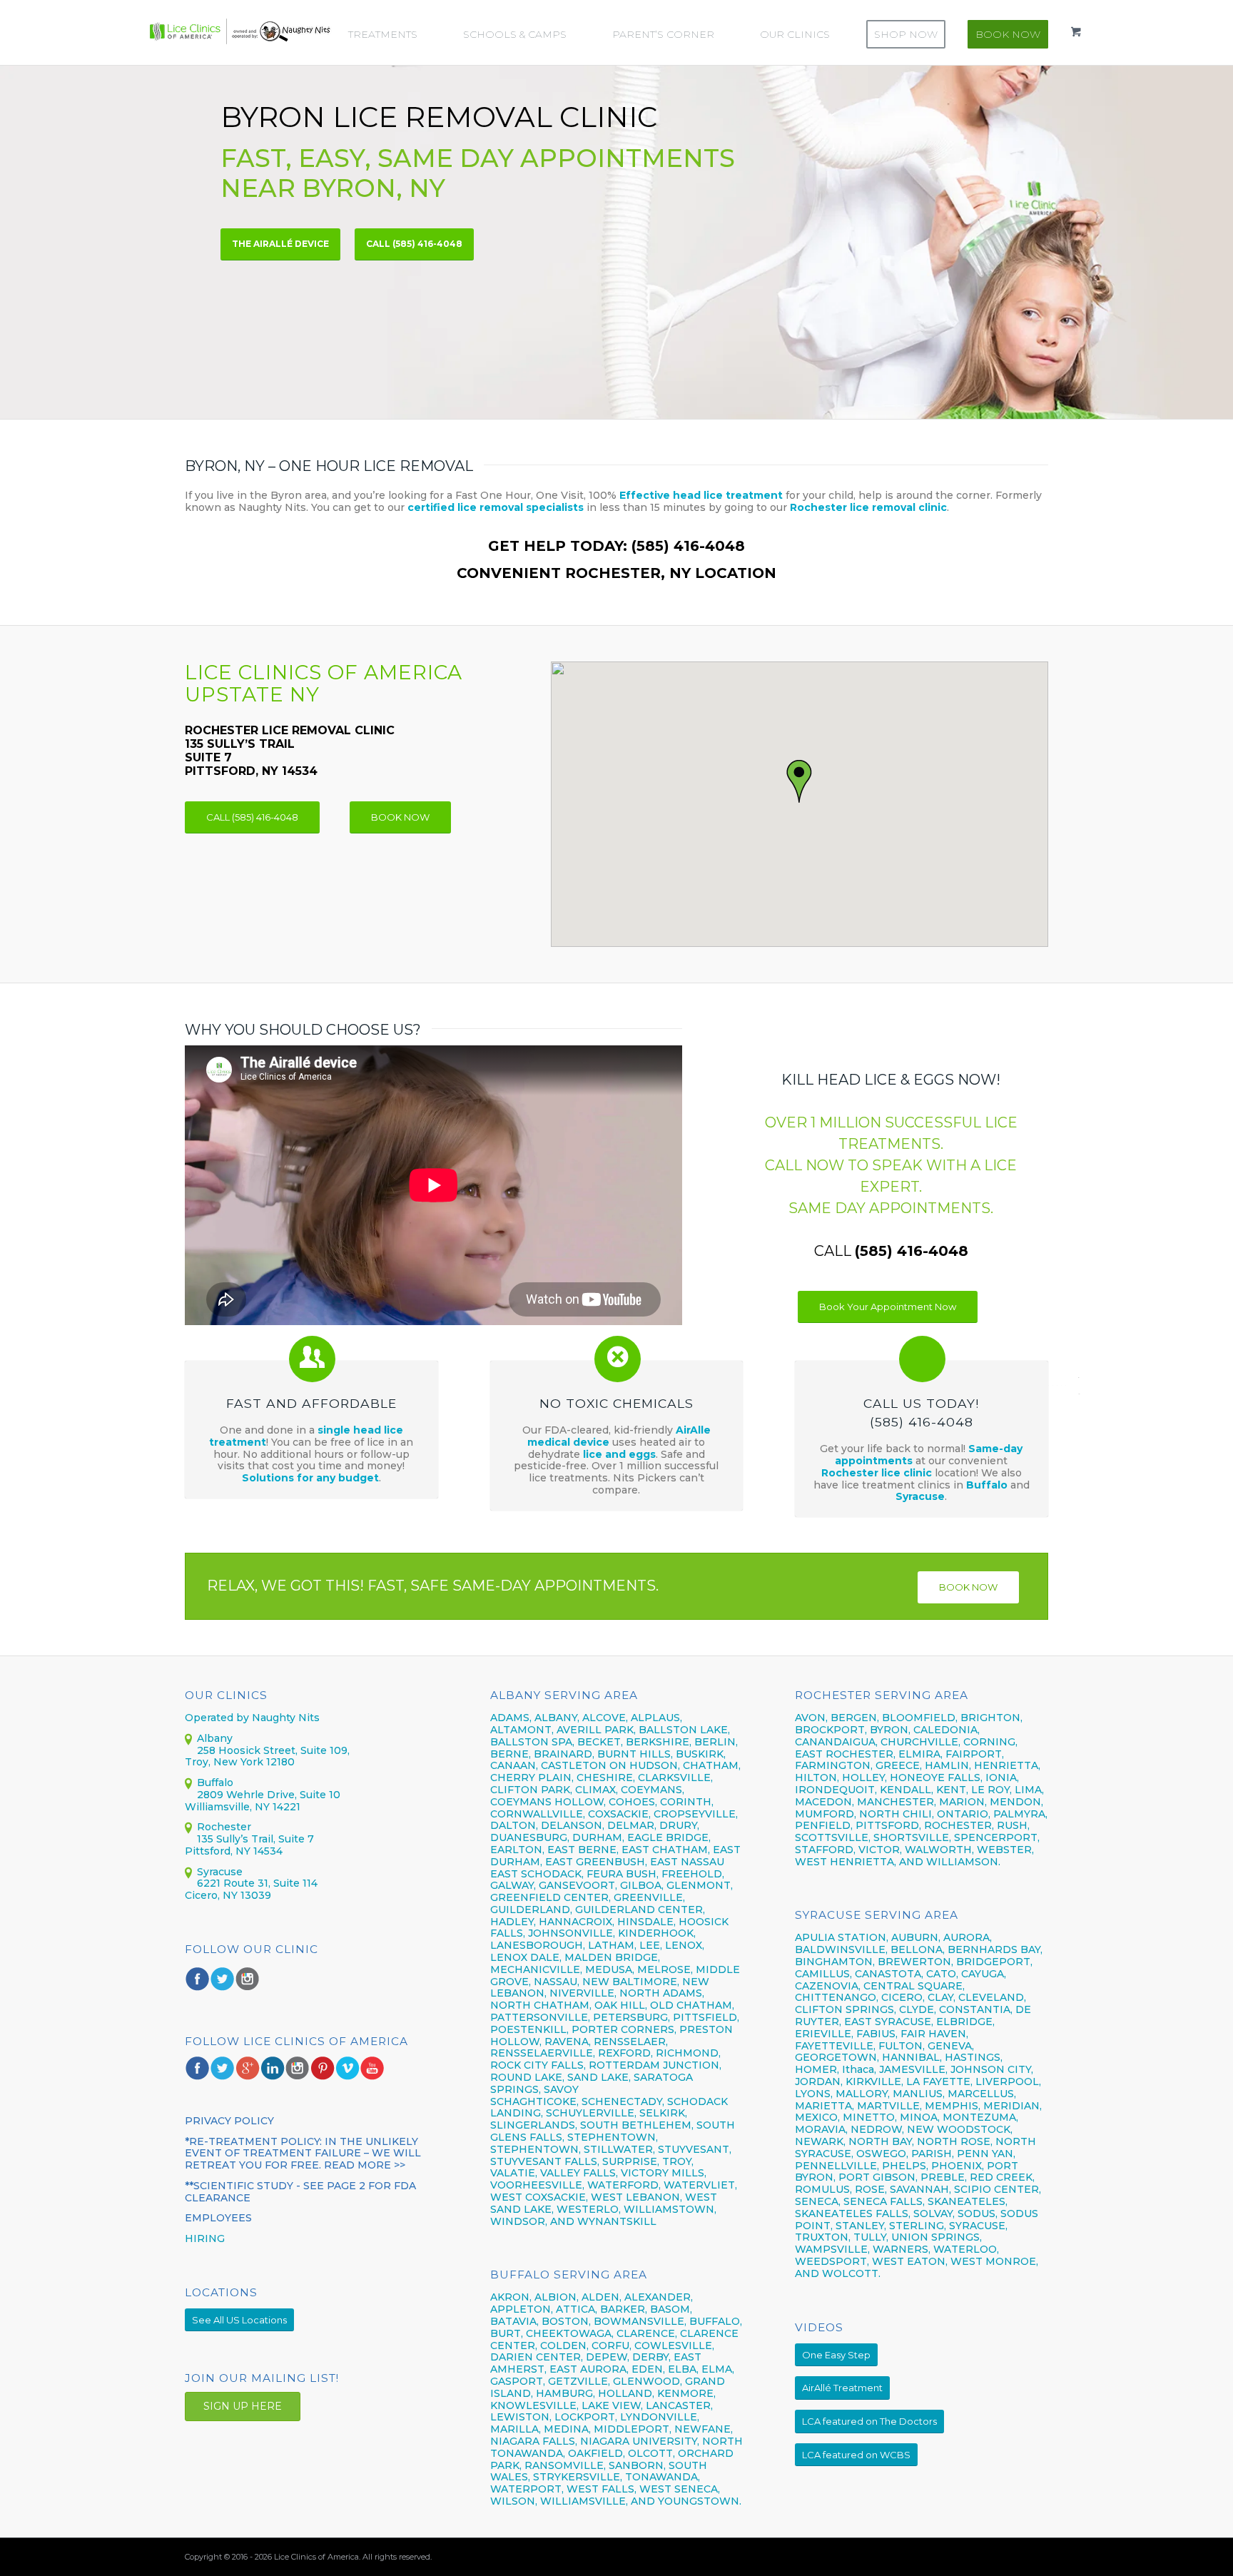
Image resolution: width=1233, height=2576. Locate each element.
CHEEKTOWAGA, (570, 2333)
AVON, (811, 1718)
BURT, (507, 2333)
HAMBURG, (565, 2393)
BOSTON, (566, 2321)
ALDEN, (602, 2297)
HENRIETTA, (1007, 1765)
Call (891, 1251)
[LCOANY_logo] (240, 31)
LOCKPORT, (586, 2417)
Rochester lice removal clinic (868, 507)
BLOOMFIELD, (920, 1718)
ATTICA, (577, 2309)
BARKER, (624, 2309)
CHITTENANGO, (837, 1997)
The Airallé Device (280, 244)
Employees (218, 2218)
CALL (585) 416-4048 (414, 244)
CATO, (942, 1974)
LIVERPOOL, (1008, 2081)
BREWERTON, (915, 1962)
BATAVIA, (514, 2321)
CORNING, (990, 1742)
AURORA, (968, 1937)
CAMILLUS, (823, 1974)
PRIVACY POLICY (229, 2121)
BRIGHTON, (991, 1718)
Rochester (224, 1827)
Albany (215, 1738)
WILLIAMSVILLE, (584, 2501)
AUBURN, (916, 1937)
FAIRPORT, (975, 1754)
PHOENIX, (958, 2166)
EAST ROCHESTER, (845, 1754)
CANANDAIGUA (835, 1742)
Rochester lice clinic (877, 1473)
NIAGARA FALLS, (534, 2441)
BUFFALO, (716, 2321)
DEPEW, (608, 2357)
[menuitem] (390, 34)
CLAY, (942, 1997)
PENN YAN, (986, 2154)
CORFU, (612, 2346)
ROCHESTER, (959, 1825)
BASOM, (671, 2309)
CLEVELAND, (992, 1997)
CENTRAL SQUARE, (914, 1986)
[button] (800, 782)
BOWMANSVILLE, (640, 2321)
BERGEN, (855, 1718)
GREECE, (900, 1765)
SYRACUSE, (978, 2226)
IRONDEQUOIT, (837, 1790)
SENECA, (818, 2201)
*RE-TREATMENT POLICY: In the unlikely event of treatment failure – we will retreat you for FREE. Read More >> (303, 2154)
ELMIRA (919, 1754)
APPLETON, (522, 2309)
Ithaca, (859, 2069)
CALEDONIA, (947, 1730)
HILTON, (817, 1778)
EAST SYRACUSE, (889, 2022)
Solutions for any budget (310, 1478)
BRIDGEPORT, (994, 1962)
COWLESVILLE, (674, 2346)
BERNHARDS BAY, (995, 1949)
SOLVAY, (934, 2214)
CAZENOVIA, (828, 1986)
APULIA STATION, (842, 1937)
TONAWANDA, (663, 2477)
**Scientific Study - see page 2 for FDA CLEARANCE (300, 2192)
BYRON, (890, 1730)
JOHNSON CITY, (992, 2069)
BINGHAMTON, (836, 1962)
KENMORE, (686, 2393)
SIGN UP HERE (243, 2406)
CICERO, (903, 1997)
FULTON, (902, 2046)
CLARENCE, (647, 2333)
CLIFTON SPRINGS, (846, 2009)
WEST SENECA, (680, 2489)
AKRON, (511, 2297)
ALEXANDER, (659, 2297)
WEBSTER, (1005, 1850)
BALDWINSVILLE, (841, 1949)
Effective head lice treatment (701, 495)
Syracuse (920, 1496)
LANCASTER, (679, 2405)
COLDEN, (564, 2346)
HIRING (205, 2238)
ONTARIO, (964, 1814)
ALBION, (557, 2297)
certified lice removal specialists (496, 507)
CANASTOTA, (889, 1974)
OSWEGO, (882, 2154)
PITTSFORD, (888, 1825)
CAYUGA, (984, 1974)
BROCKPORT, (831, 1730)
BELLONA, (918, 1949)
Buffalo (988, 1485)
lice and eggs (619, 1454)
